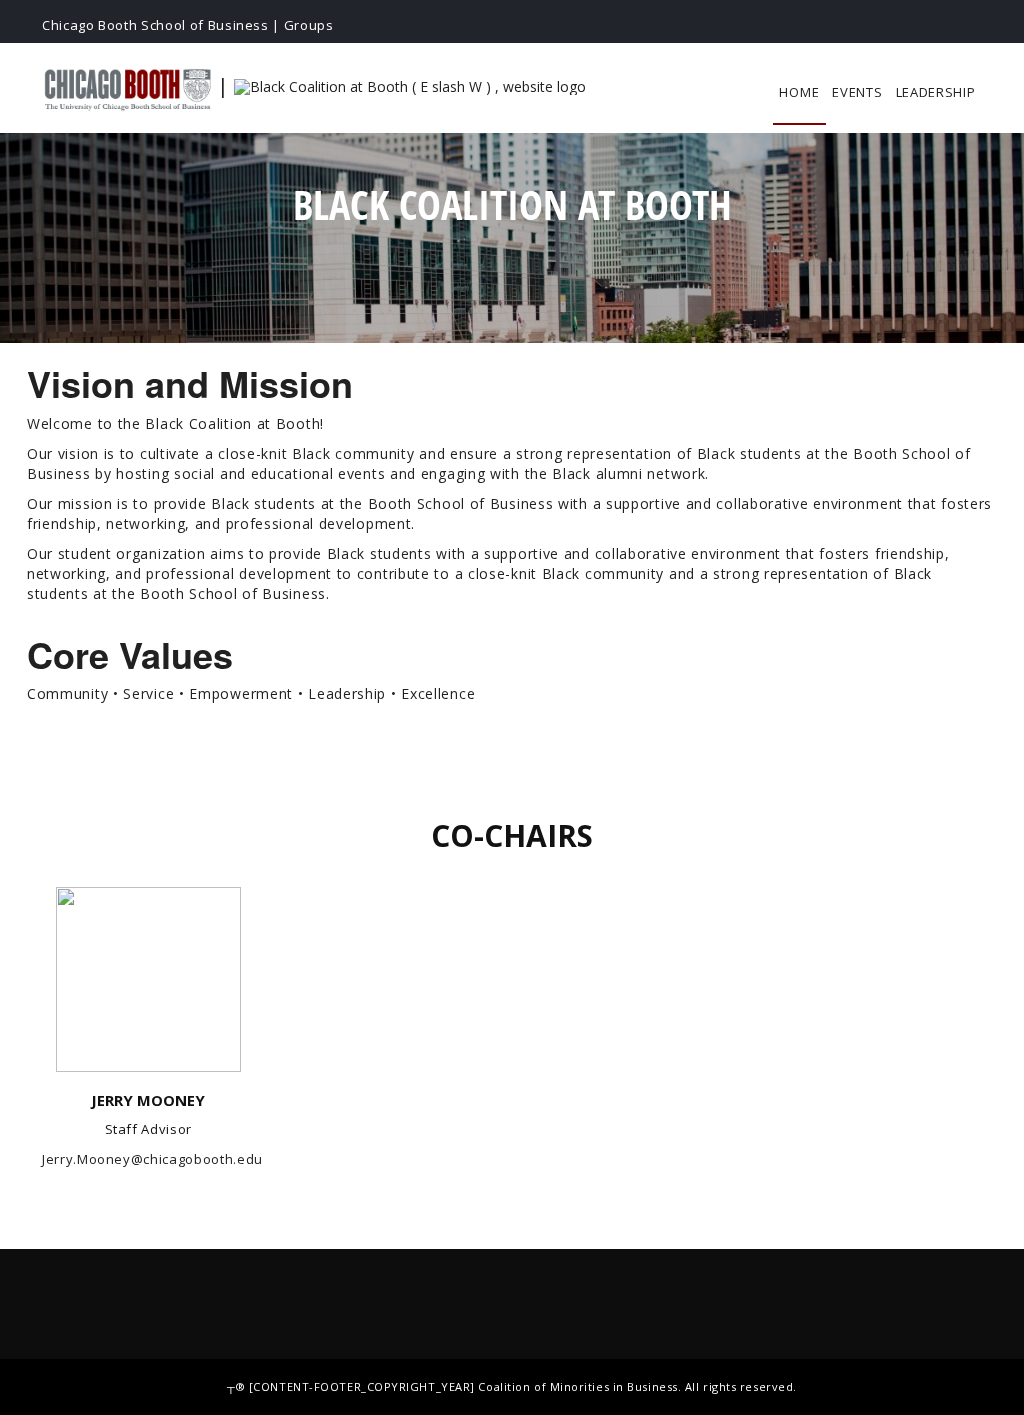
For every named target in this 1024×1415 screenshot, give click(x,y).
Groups (309, 25)
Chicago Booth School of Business (155, 25)
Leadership (936, 92)
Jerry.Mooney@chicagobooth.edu (152, 1159)
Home (799, 92)
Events (857, 92)
